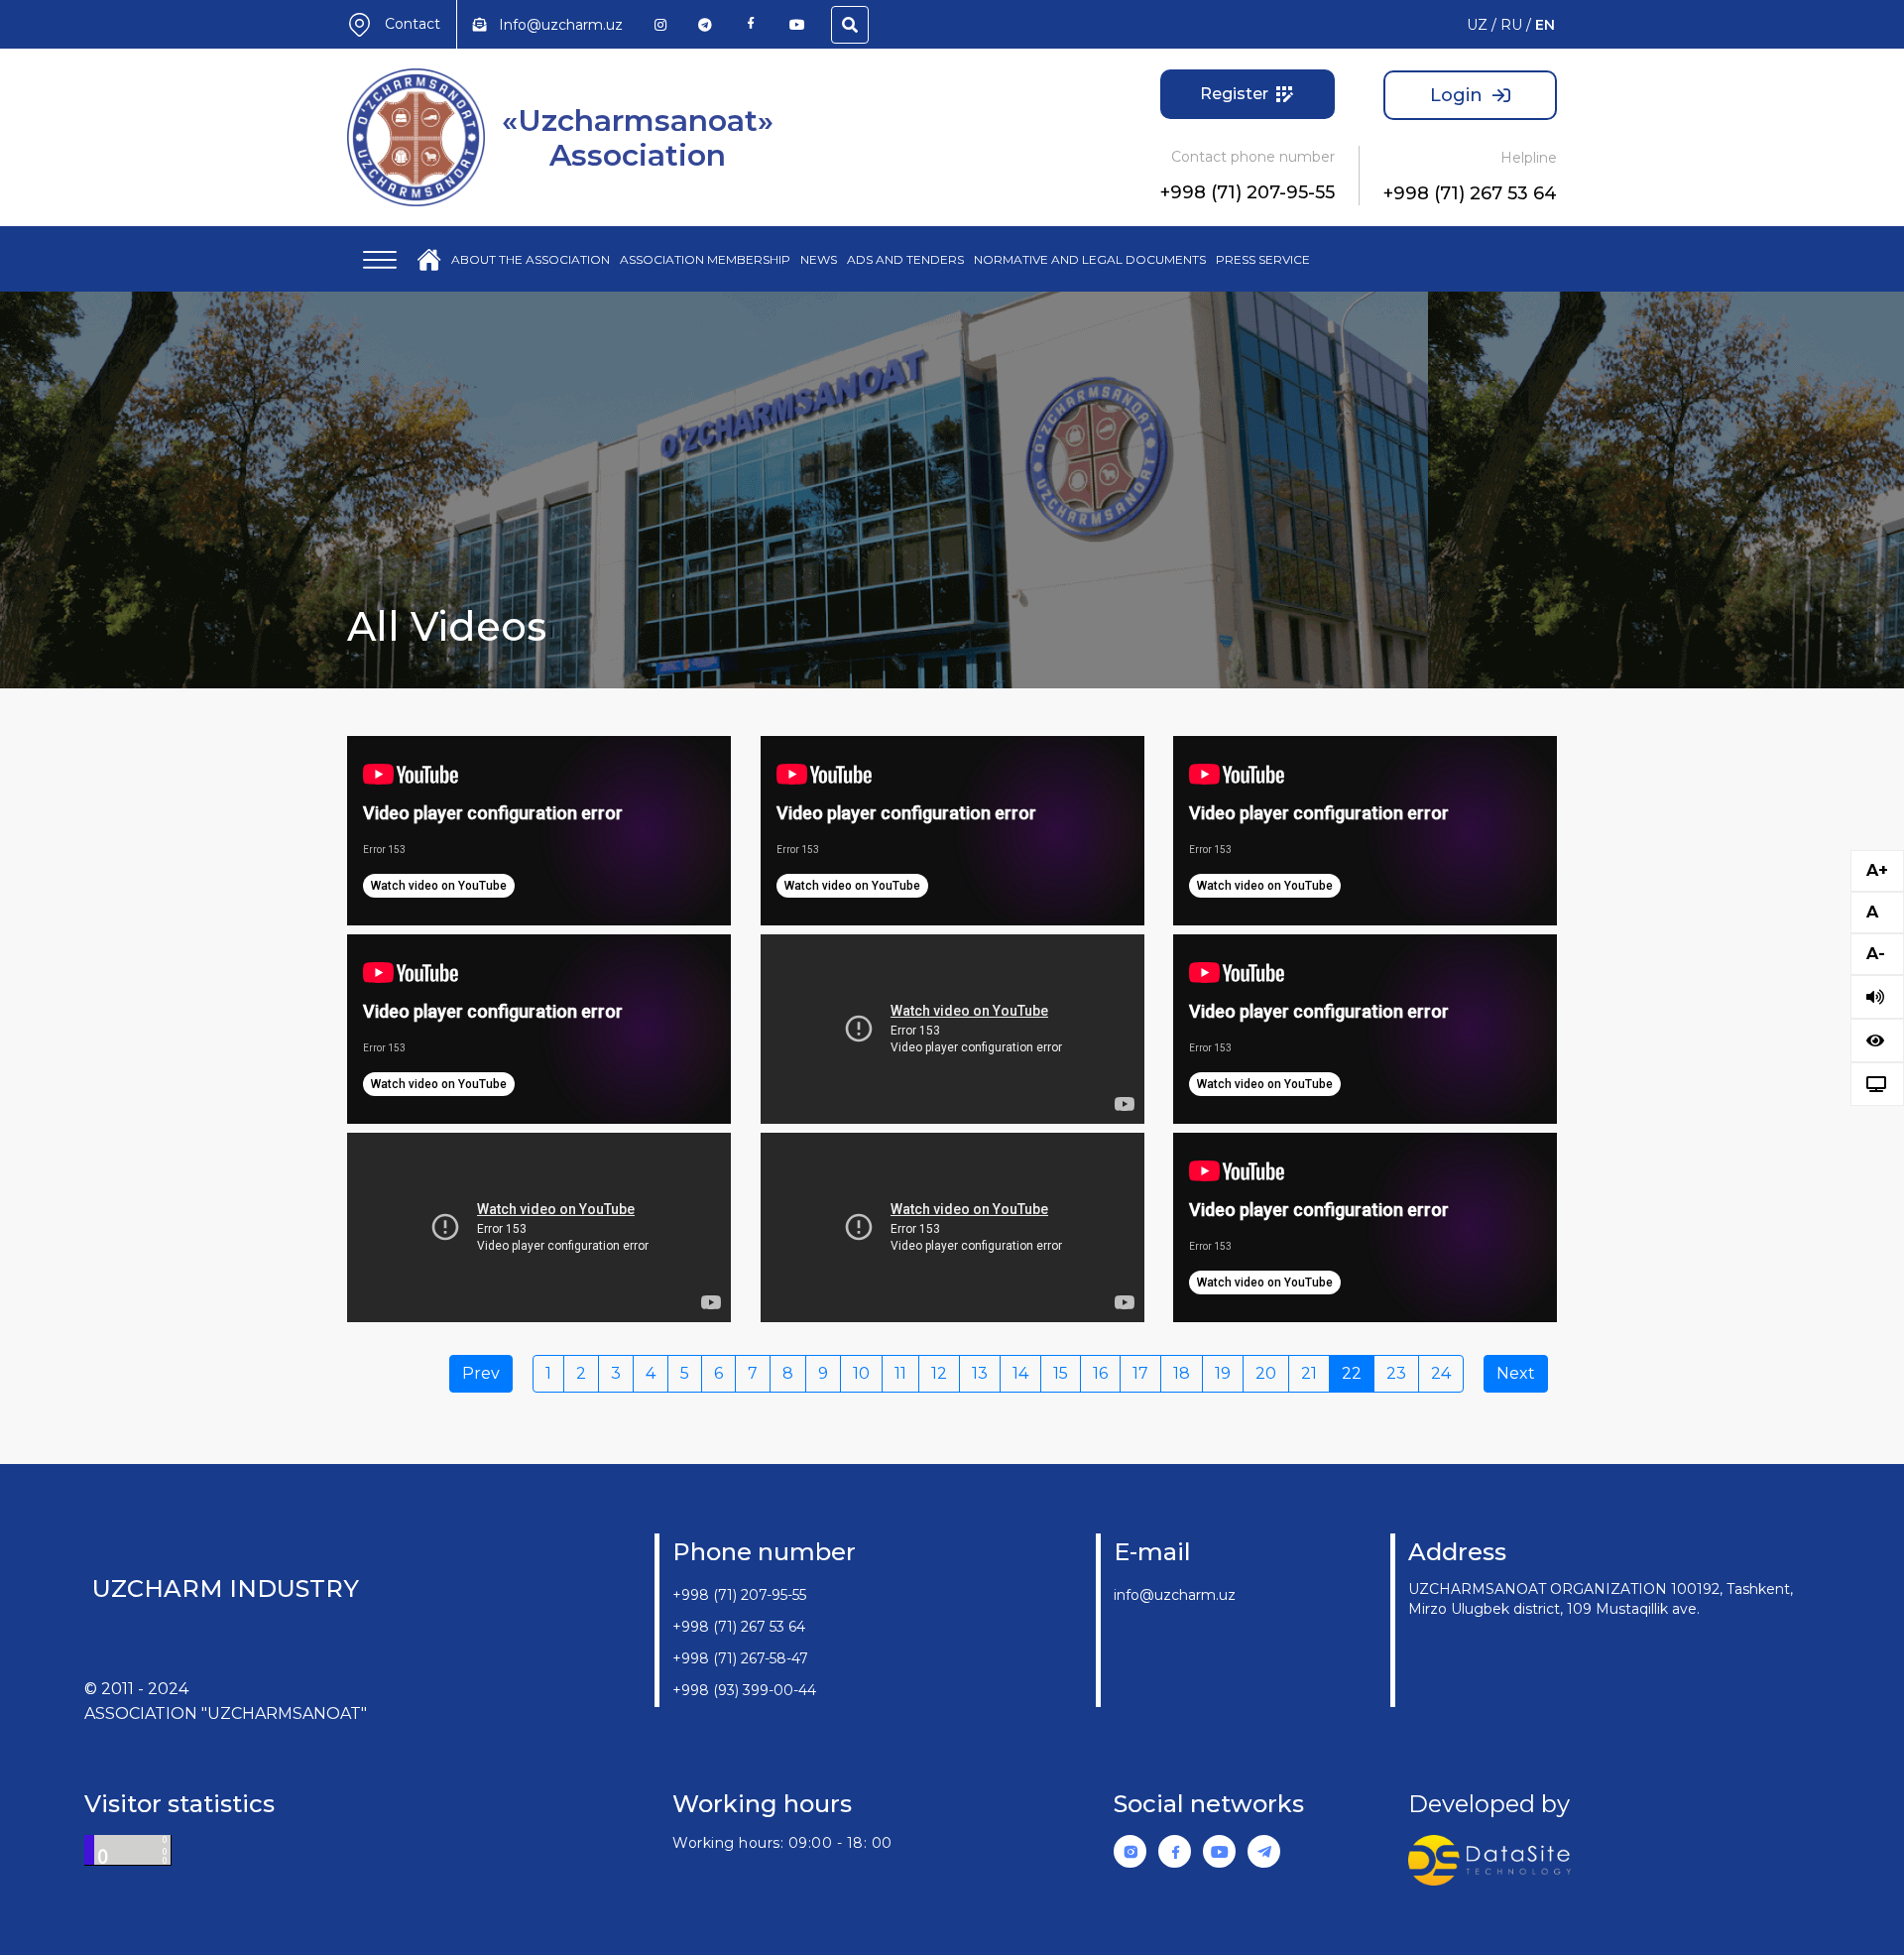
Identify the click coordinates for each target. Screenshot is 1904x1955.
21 (1309, 1373)
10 (861, 1373)
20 (1266, 1373)
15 (1061, 1373)
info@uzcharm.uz (1175, 1595)
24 (1441, 1373)
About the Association (531, 259)
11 (900, 1373)
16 (1100, 1373)
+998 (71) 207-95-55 (1248, 192)
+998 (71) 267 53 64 (1470, 193)
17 (1140, 1373)
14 (1020, 1373)
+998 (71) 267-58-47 (740, 1658)
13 (980, 1373)
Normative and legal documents (1090, 259)
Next (1516, 1373)
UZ (1477, 25)
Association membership (705, 259)
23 (1396, 1373)
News (819, 259)
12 (939, 1373)
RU (1511, 25)
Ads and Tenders (905, 259)
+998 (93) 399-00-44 (744, 1690)
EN (1545, 25)
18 (1182, 1373)
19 (1223, 1373)
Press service (1263, 259)
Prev (481, 1373)
